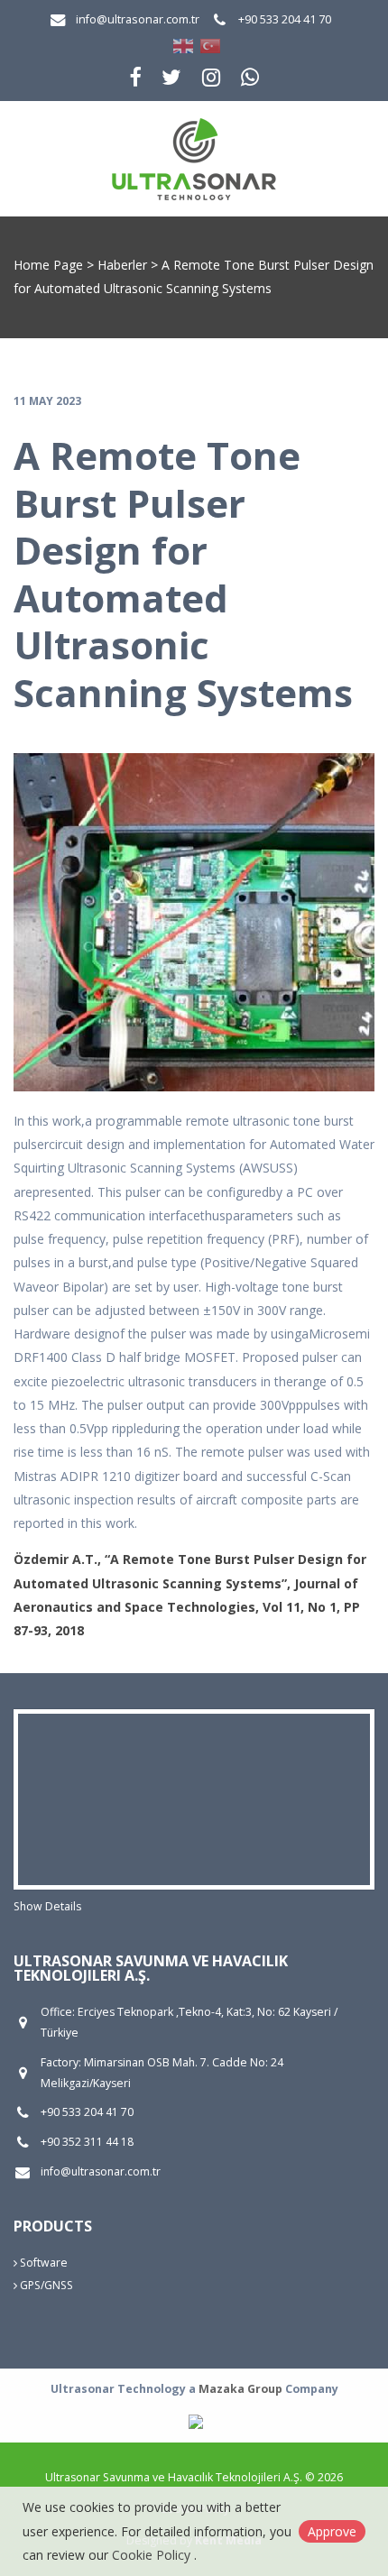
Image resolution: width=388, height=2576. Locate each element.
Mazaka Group (240, 2389)
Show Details (47, 1906)
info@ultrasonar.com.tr (138, 19)
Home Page (48, 265)
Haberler (122, 265)
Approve (332, 2531)
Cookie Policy (153, 2555)
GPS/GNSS (45, 2285)
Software (42, 2263)
